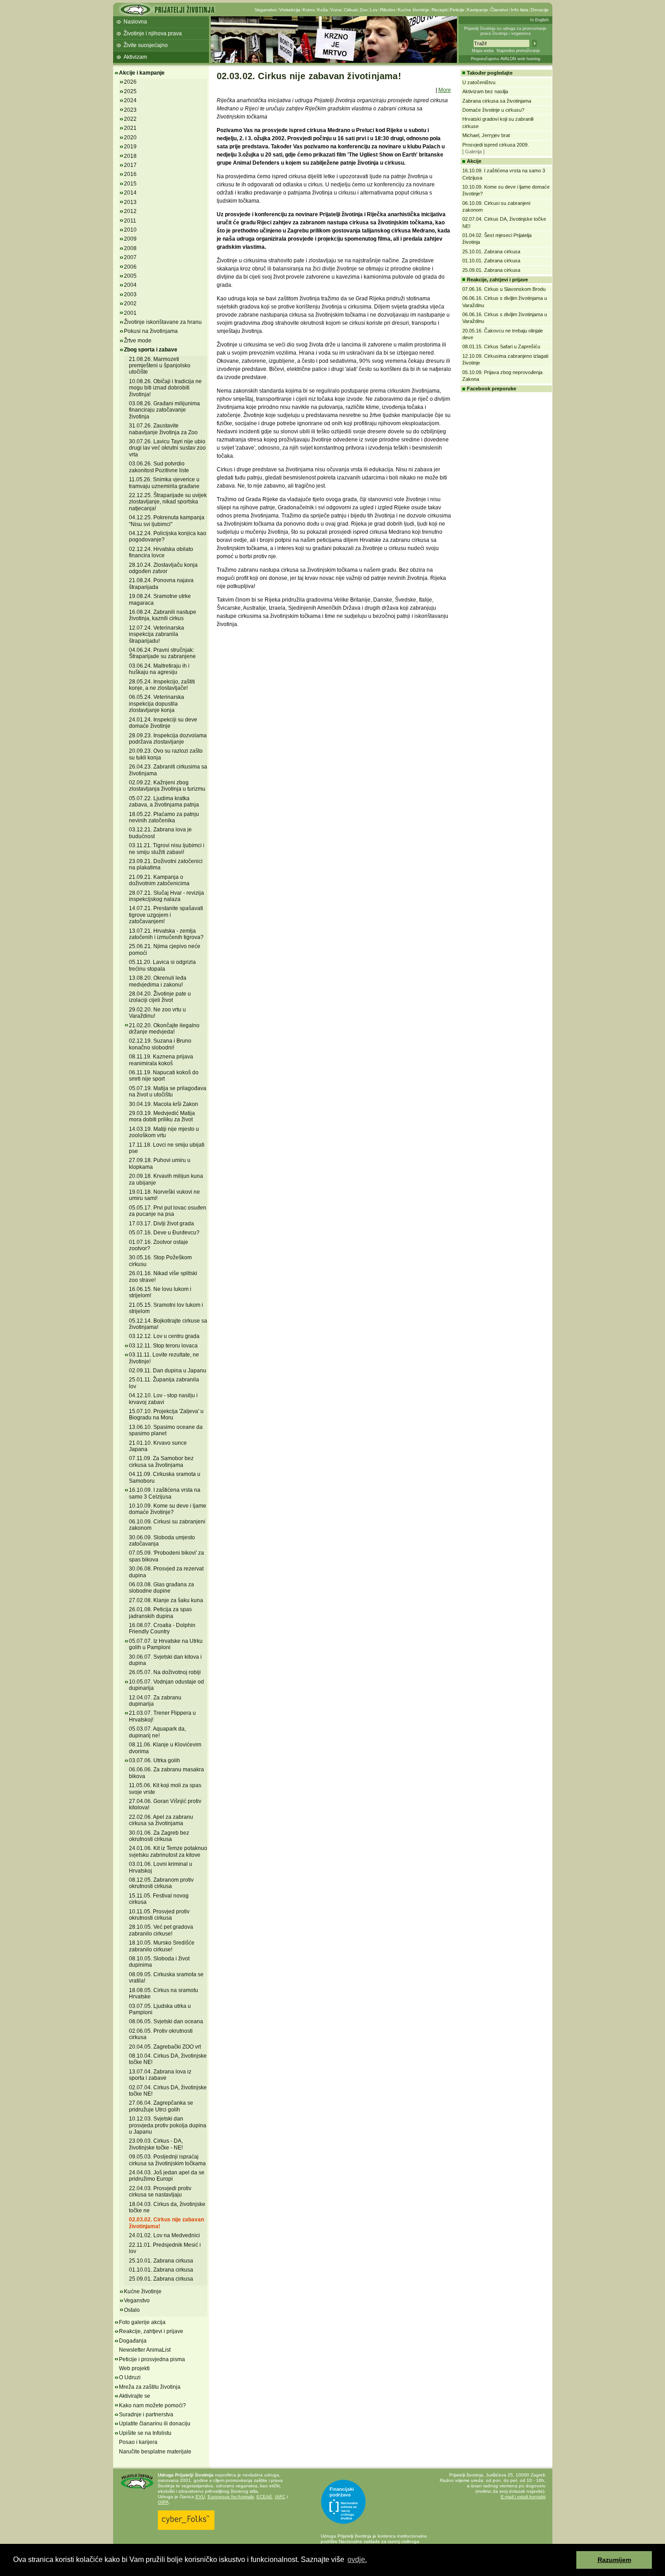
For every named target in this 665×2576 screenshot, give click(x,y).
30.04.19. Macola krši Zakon (164, 1104)
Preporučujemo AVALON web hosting (506, 59)
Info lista (520, 10)
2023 (130, 110)
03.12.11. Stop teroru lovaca (163, 1346)
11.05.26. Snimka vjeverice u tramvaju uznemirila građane (164, 483)
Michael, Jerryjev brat (486, 135)
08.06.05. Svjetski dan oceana (166, 2021)
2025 (130, 91)
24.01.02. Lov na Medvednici (164, 2235)
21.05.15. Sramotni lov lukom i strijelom (166, 1308)
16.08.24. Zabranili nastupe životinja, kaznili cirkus (163, 615)
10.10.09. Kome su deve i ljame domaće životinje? (168, 1509)
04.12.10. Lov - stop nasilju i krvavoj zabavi (163, 1399)
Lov (374, 10)
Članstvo (499, 10)
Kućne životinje (413, 10)
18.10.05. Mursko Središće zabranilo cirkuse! (162, 1946)
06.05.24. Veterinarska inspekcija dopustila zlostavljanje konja (157, 704)
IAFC (280, 2497)
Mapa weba (483, 51)
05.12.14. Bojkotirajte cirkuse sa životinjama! (168, 1324)
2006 (130, 267)
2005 (130, 276)
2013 (130, 202)
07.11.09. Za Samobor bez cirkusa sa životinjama (161, 1461)
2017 (130, 165)
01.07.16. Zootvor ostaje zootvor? (159, 1245)
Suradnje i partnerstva (146, 2415)
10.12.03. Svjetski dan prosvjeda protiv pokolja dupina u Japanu (168, 2125)
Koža (323, 10)
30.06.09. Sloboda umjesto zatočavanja (162, 1541)
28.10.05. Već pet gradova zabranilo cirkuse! (161, 1930)
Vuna (336, 10)
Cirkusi (351, 10)
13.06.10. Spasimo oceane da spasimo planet (166, 1430)
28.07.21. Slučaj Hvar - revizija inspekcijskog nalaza (166, 896)
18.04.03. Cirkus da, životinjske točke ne (167, 2207)
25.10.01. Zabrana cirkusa (161, 2261)
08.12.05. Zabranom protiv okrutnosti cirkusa (161, 1883)
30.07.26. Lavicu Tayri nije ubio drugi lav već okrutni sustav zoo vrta (167, 448)
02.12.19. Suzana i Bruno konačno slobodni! (160, 1044)
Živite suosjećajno (146, 45)
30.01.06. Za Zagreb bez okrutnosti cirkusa (159, 1836)
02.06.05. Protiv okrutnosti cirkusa (161, 2034)
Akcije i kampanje (142, 73)
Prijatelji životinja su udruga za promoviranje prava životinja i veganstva (505, 31)
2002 (130, 304)
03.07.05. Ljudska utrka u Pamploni (160, 2009)
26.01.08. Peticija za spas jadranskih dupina (160, 1613)
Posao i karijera (138, 2442)
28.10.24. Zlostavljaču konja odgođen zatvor (163, 568)
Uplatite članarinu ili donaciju (155, 2424)
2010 (130, 230)
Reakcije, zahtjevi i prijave (151, 2331)
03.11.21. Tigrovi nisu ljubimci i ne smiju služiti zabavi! (167, 849)
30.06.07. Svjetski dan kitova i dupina (165, 1660)
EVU (200, 2497)
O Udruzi (130, 2377)
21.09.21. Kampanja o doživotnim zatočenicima (159, 880)
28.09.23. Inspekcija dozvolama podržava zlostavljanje (168, 739)
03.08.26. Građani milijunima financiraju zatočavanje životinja (164, 410)
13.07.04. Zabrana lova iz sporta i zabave (160, 2075)
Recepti (439, 10)
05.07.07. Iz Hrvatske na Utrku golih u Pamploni (166, 1644)
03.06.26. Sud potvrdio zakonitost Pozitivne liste (159, 467)
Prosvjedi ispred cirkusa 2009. (496, 145)
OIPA (163, 2502)
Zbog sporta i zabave (151, 350)
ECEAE (264, 2497)
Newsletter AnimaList (145, 2350)
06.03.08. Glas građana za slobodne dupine (161, 1588)
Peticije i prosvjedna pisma (152, 2359)
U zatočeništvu (479, 82)
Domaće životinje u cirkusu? (493, 110)
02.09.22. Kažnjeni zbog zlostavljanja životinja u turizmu (167, 786)
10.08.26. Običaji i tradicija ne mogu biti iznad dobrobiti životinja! (165, 388)
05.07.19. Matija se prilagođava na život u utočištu (168, 1091)
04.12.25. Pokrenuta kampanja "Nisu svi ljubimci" (167, 521)
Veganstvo (266, 10)
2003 (130, 294)
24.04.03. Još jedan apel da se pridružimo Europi (167, 2176)
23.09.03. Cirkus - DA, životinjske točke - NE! (156, 2144)
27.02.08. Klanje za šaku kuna (166, 1600)
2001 (130, 313)
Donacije (540, 10)
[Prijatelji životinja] (167, 12)
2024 (130, 100)
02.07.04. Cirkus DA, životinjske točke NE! (168, 2091)
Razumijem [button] (614, 2560)
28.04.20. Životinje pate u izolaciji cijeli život (160, 997)
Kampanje (477, 10)
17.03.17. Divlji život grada (161, 1224)
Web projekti (134, 2368)
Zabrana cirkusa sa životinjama (497, 101)
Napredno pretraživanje (518, 51)
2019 (130, 147)
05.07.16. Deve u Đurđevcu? (164, 1233)
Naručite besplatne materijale (155, 2452)
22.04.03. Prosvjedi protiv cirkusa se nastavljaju (160, 2192)
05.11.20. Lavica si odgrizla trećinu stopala (162, 965)
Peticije (457, 10)
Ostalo (132, 2310)
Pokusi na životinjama (151, 331)
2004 (130, 285)
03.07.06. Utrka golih (154, 1760)
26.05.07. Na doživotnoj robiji (165, 1672)
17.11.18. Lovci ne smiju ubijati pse (167, 1148)
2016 (130, 174)
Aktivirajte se (135, 2396)
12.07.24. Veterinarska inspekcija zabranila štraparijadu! (157, 634)
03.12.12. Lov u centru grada (164, 1336)
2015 (130, 184)
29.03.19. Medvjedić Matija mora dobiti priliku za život (162, 1116)
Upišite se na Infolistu (145, 2433)
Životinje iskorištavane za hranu (163, 322)
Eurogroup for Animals (231, 2497)
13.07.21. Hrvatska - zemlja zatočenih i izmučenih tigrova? (166, 934)
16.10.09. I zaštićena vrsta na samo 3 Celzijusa (165, 1493)
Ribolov (388, 10)
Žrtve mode (138, 341)
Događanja (133, 2341)
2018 (130, 156)
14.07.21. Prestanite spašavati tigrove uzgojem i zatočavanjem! (166, 915)
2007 (130, 257)
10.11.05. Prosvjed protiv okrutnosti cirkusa (159, 1915)
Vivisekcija (290, 10)
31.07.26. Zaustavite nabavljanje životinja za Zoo (163, 429)
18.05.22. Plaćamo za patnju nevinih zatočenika (164, 817)
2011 (130, 221)
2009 (130, 239)
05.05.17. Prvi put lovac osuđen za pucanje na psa (168, 1211)
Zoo (364, 10)
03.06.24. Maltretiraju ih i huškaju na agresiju (159, 669)
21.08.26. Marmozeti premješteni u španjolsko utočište (160, 366)
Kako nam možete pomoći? (152, 2405)
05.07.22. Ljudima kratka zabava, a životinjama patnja (164, 802)
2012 (130, 211)
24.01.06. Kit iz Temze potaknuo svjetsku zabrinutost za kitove (168, 1851)
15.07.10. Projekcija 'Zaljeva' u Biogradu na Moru (166, 1414)
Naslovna (135, 22)
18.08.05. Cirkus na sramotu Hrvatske (164, 1993)
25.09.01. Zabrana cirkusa (161, 2279)
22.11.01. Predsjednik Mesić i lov (165, 2248)
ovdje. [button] (357, 2559)
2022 (130, 119)
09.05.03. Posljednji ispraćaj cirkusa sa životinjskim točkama (167, 2160)
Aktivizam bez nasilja (485, 91)
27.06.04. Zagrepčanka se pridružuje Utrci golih (161, 2106)
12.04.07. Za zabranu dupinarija (155, 1701)
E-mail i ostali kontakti (523, 2497)
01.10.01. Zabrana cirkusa (161, 2270)
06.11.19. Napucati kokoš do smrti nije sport (164, 1076)
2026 (130, 82)
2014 (130, 193)
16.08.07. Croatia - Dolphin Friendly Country (162, 1628)
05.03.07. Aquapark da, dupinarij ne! (157, 1732)
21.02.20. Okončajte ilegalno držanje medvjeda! (164, 1029)
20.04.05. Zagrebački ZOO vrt (165, 2047)
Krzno (309, 10)
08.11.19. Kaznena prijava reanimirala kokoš (161, 1060)
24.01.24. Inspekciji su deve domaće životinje (163, 723)
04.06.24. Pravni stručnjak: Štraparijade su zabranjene (162, 653)
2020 (130, 138)
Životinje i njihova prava (153, 33)
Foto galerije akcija (142, 2322)
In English (539, 20)
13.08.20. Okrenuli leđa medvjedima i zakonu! (158, 981)
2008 (130, 248)
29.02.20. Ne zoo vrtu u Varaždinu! (157, 1013)
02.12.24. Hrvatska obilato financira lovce (161, 552)
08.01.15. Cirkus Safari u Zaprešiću (501, 346)
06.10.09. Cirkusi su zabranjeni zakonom (167, 1525)
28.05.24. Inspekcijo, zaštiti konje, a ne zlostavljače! (162, 685)
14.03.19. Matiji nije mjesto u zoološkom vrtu (164, 1132)
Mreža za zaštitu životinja (150, 2387)
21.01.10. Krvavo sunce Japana (158, 1446)
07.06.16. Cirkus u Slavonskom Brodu (504, 289)
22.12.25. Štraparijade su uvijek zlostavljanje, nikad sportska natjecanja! (168, 502)
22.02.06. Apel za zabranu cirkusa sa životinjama (161, 1820)
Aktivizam (135, 57)
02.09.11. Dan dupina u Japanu (168, 1371)
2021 (130, 128)
